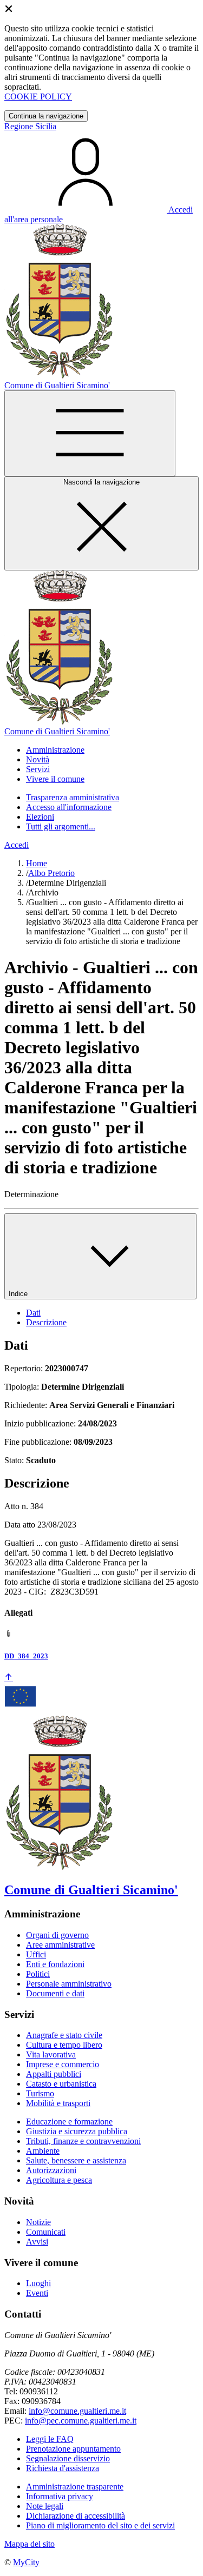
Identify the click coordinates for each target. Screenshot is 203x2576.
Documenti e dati (55, 1993)
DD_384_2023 (26, 1656)
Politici (38, 1974)
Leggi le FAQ (50, 2439)
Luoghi (38, 2283)
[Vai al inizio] (9, 1678)
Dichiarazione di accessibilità (76, 2516)
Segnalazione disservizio (68, 2458)
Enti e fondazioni (55, 1964)
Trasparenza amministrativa (73, 797)
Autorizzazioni (51, 2170)
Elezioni (40, 817)
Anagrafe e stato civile (64, 2035)
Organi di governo (57, 1935)
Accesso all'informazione (69, 807)
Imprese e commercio (63, 2064)
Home (37, 863)
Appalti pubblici (54, 2074)
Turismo (40, 2093)
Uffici (36, 1954)
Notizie (38, 2222)
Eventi (37, 2293)
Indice (19, 1294)
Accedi (17, 845)
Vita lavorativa (51, 2054)
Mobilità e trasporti (58, 2103)
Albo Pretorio (51, 873)
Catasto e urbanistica (61, 2084)
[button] (55, 750)
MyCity (26, 2562)
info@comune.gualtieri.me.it (77, 2411)
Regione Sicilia (30, 126)
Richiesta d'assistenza (63, 2468)
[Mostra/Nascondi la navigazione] (90, 433)
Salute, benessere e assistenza (76, 2160)
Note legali (45, 2506)
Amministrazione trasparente (75, 2487)
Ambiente (43, 2151)
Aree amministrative (60, 1945)
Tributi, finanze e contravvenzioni (83, 2141)
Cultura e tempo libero (64, 2045)
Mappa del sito (30, 2544)
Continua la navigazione (46, 116)
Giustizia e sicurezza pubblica (77, 2131)
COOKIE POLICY (38, 97)
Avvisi (37, 2242)
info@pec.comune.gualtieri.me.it (81, 2421)
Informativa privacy (60, 2496)
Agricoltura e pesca (59, 2180)
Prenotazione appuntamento (73, 2449)
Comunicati (46, 2232)
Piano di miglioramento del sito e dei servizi (100, 2525)
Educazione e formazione (69, 2122)
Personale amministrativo (69, 1984)
